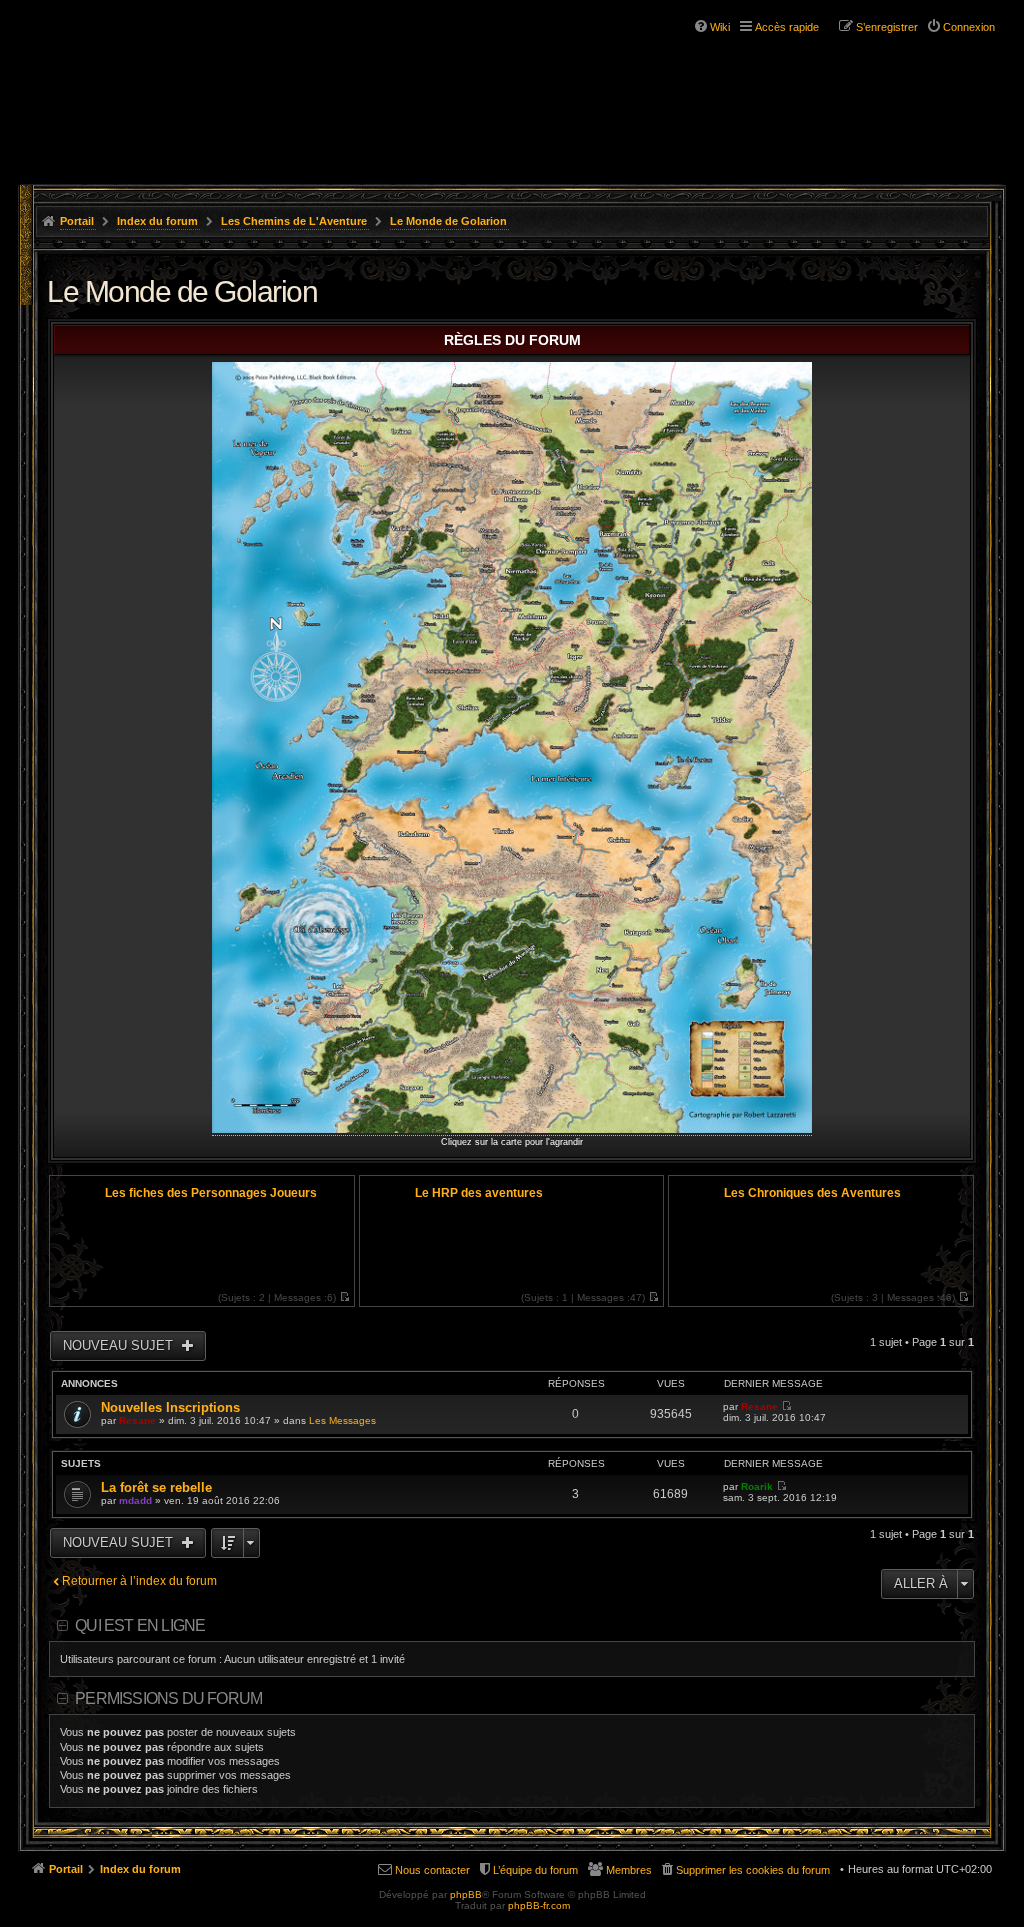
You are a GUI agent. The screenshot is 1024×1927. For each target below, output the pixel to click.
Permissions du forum (168, 1698)
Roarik (757, 1486)
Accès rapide (787, 27)
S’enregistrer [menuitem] (887, 27)
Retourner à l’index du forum (139, 1581)
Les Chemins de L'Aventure (294, 221)
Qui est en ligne (140, 1625)
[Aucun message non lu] (344, 1297)
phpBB (466, 1894)
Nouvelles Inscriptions (170, 1407)
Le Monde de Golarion (448, 221)
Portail (77, 221)
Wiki (720, 27)
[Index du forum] (140, 78)
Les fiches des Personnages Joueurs (211, 1193)
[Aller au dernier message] (786, 1406)
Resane (137, 1420)
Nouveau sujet (120, 1345)
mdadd (135, 1500)
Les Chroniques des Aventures (812, 1193)
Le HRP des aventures (479, 1193)
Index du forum (157, 221)
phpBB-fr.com (539, 1905)
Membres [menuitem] (629, 1870)
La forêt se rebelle (156, 1487)
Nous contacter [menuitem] (432, 1870)
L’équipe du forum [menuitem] (535, 1870)
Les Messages (342, 1420)
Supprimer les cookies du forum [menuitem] (753, 1870)
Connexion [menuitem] (969, 27)
